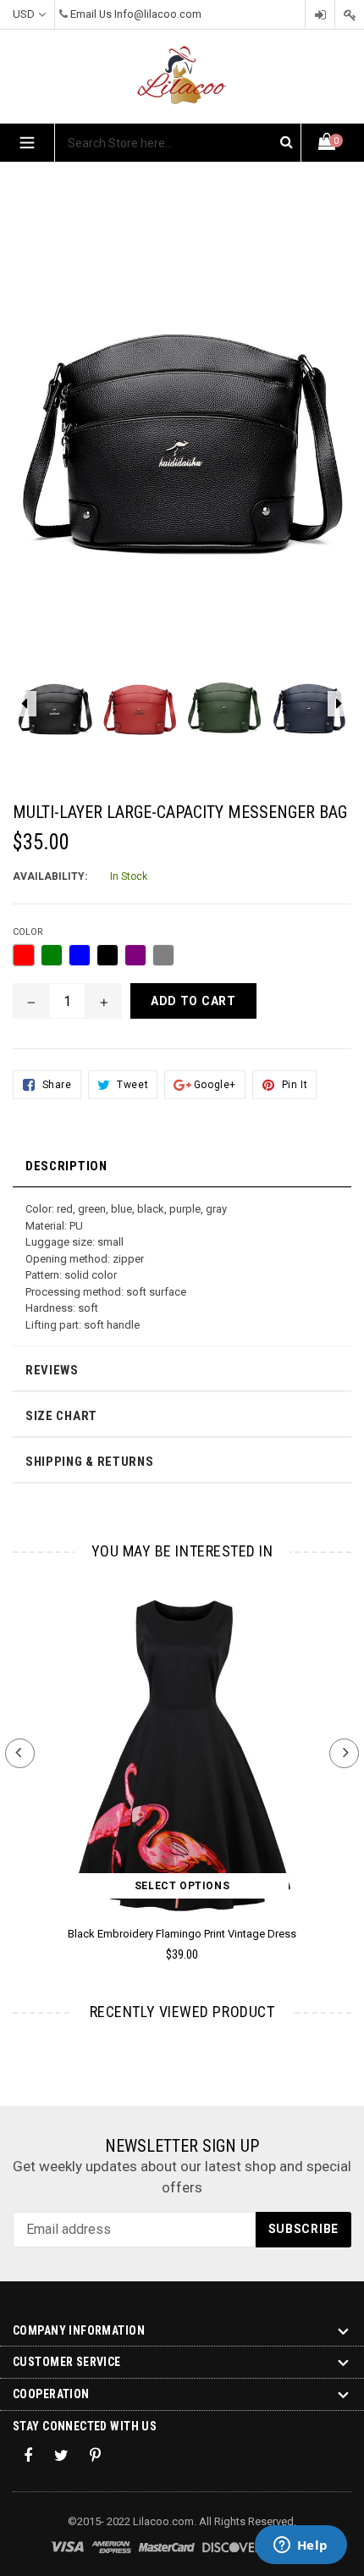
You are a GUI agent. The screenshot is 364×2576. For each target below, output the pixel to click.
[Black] (108, 955)
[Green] (52, 955)
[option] (55, 710)
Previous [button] (20, 1753)
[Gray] (163, 955)
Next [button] (344, 1753)
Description (66, 1166)
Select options (182, 1886)
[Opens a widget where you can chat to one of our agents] (301, 2546)
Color (28, 932)
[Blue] (80, 955)
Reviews (52, 1370)
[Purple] (135, 955)
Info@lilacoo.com (158, 14)
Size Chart (61, 1416)
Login (320, 15)
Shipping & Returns (90, 1462)
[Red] (24, 955)
